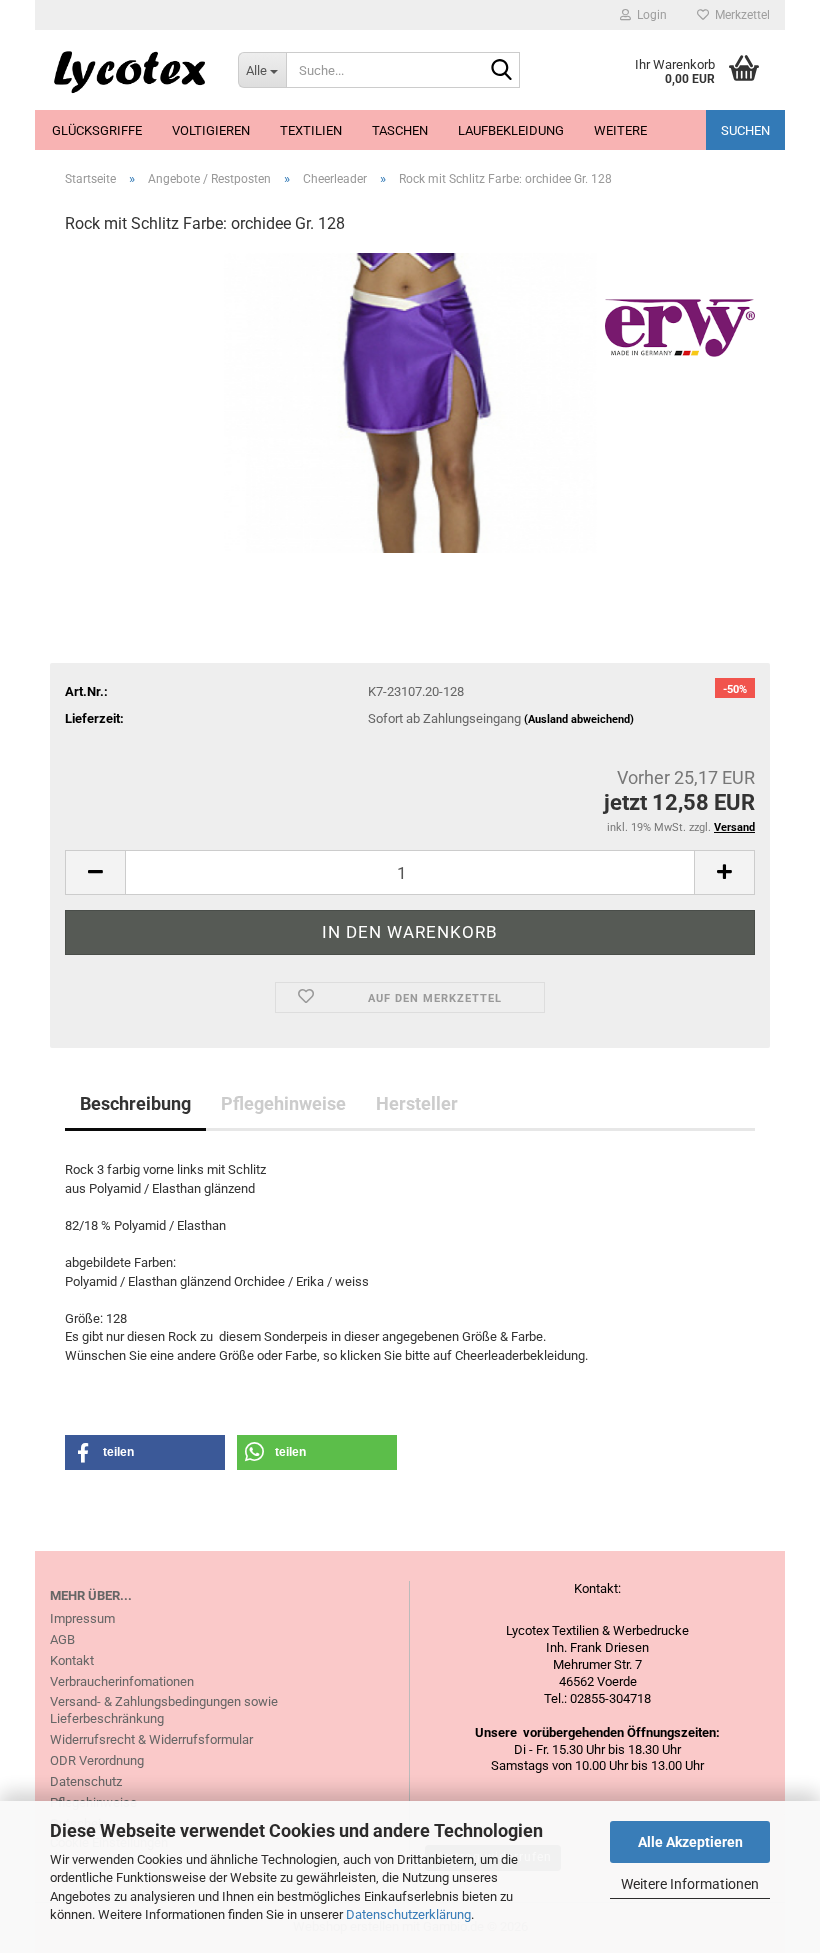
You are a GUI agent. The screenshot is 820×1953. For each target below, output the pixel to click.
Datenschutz (86, 1781)
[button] (95, 872)
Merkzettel (739, 15)
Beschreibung (135, 1103)
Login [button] (649, 15)
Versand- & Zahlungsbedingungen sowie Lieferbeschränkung (164, 1710)
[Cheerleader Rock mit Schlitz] (410, 402)
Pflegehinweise (283, 1103)
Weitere (620, 130)
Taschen (400, 130)
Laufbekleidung (511, 130)
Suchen (745, 130)
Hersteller (417, 1103)
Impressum (82, 1618)
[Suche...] (501, 71)
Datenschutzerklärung (408, 1914)
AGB (62, 1639)
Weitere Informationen (690, 1884)
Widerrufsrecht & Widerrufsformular (151, 1739)
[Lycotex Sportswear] (129, 70)
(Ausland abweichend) (579, 719)
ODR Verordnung (97, 1760)
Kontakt (72, 1660)
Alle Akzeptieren (690, 1842)
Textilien (311, 130)
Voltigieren (211, 130)
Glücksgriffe (97, 130)
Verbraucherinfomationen (122, 1681)
